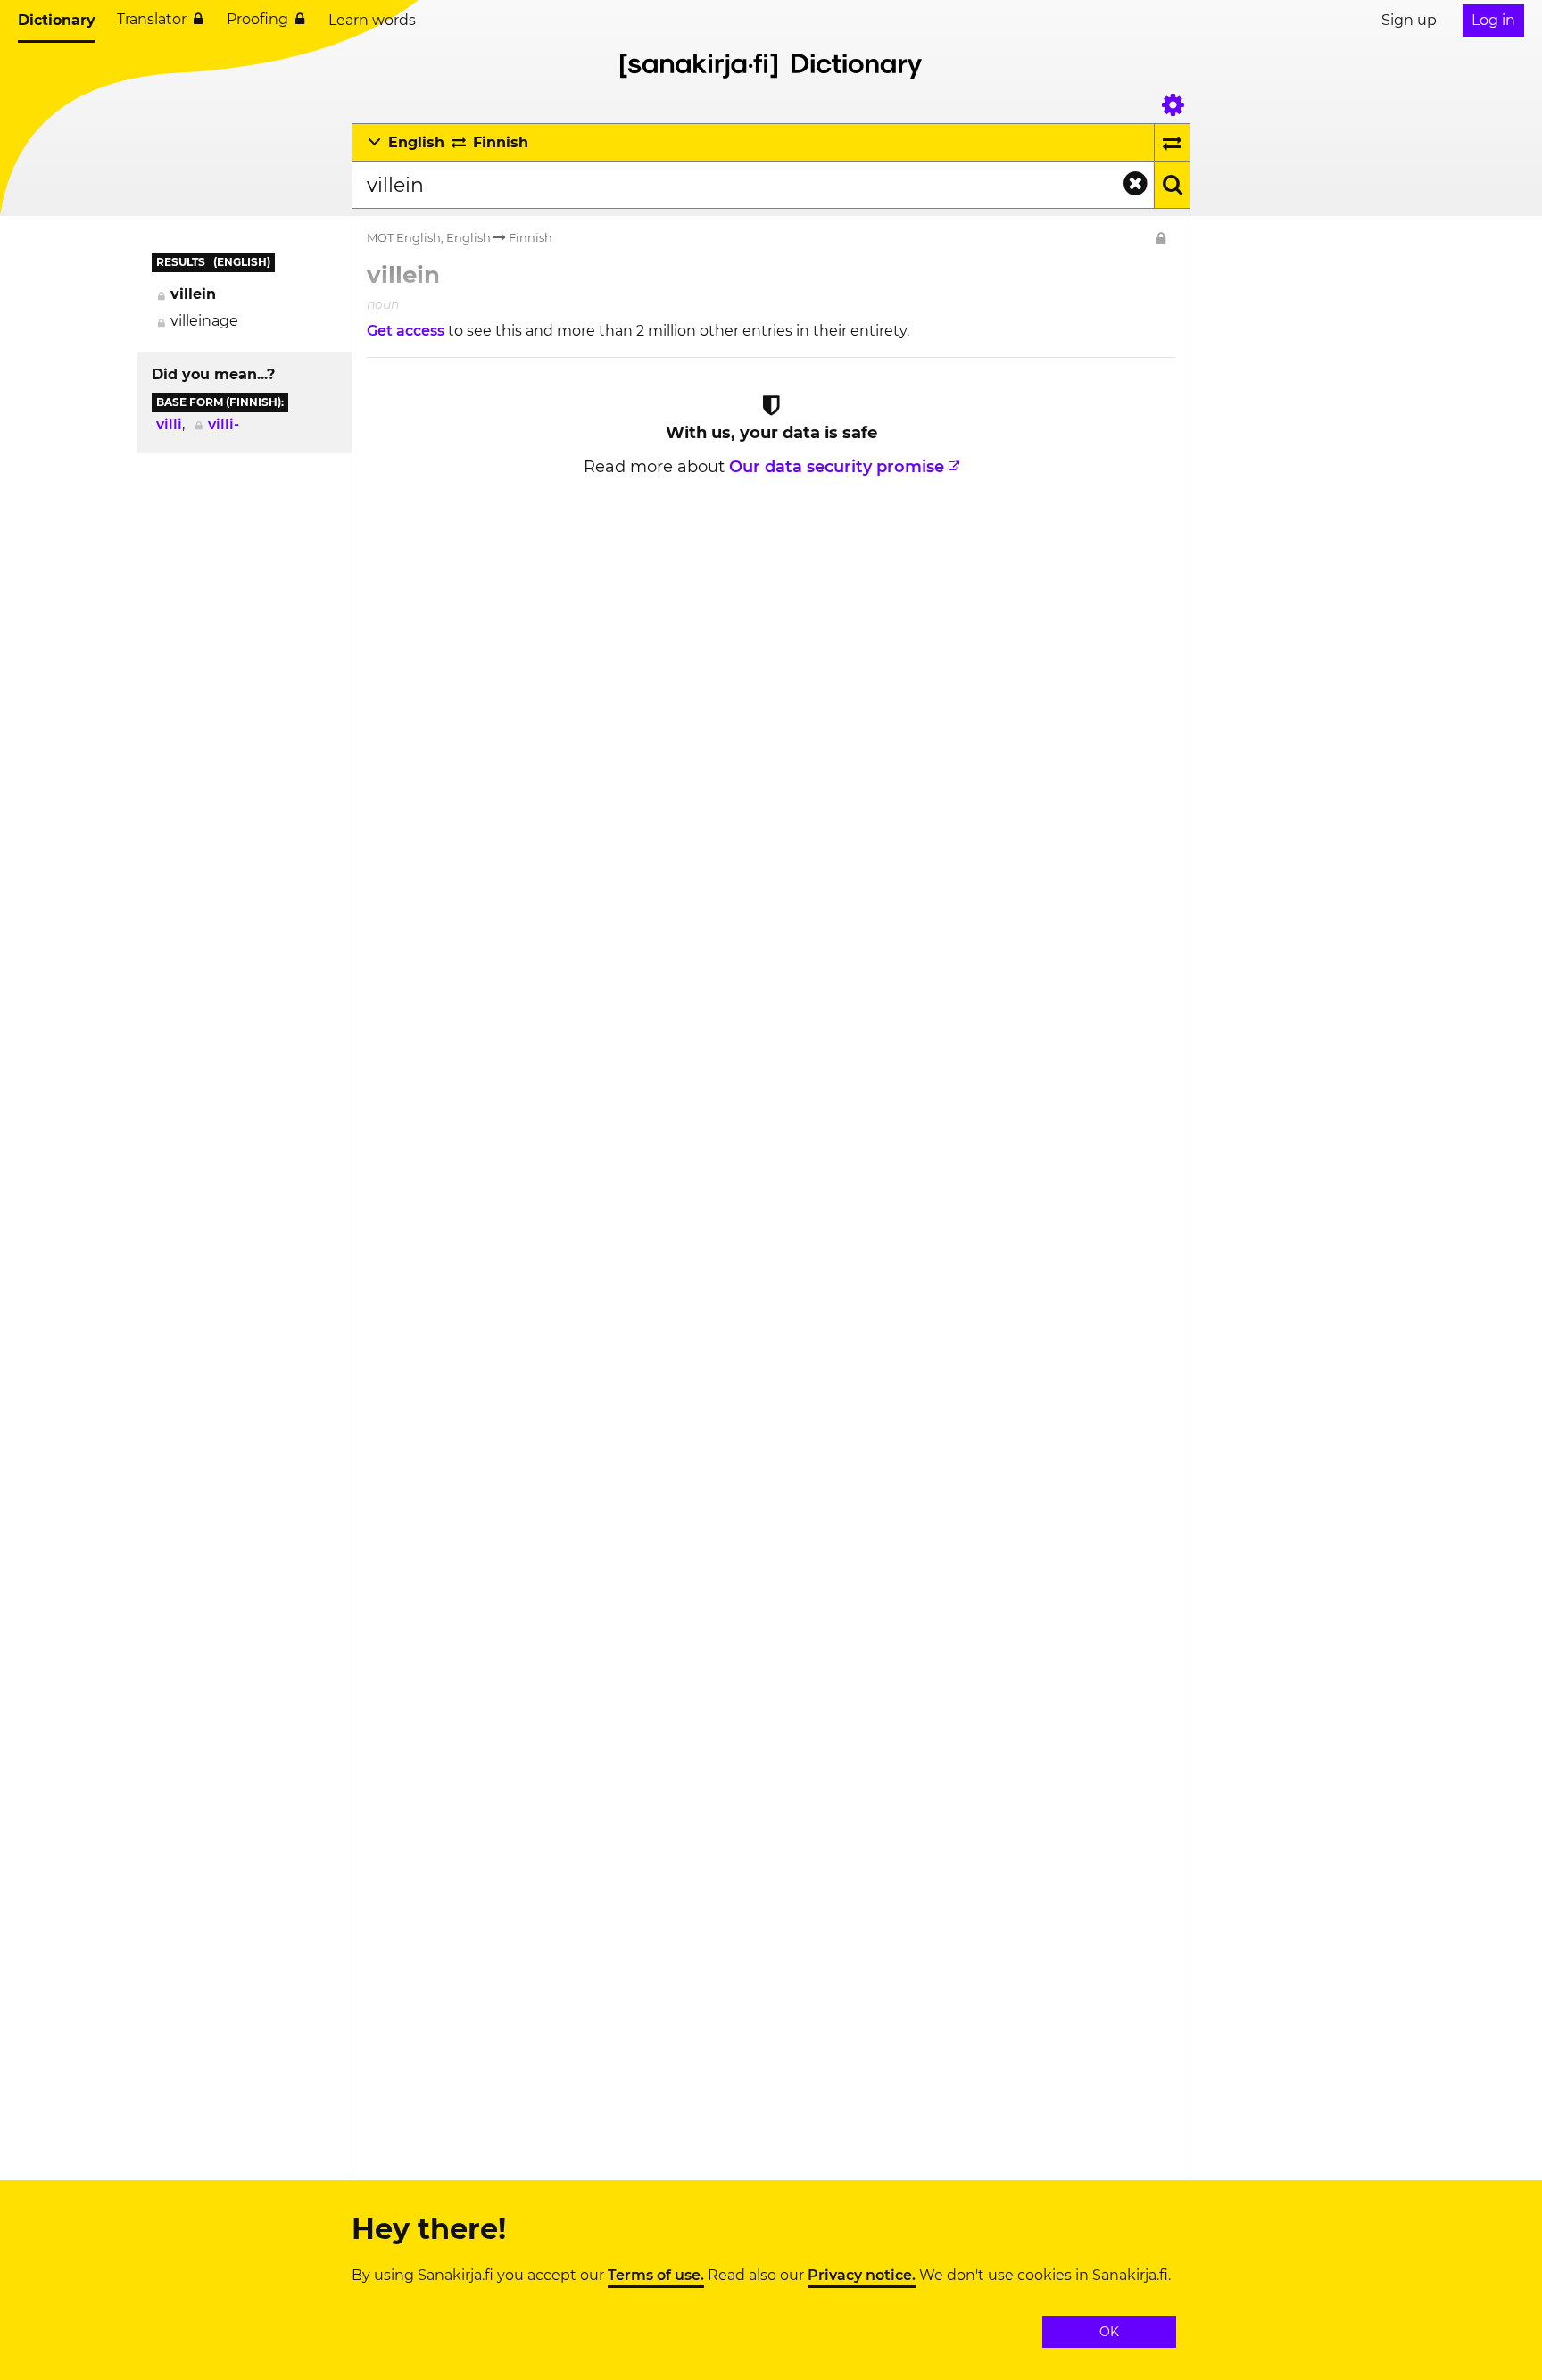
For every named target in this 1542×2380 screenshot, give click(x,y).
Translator (152, 19)
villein (193, 294)
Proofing (257, 19)
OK (1109, 2332)
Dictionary (57, 20)
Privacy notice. (862, 2276)
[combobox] (753, 185)
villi (169, 424)
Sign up (1409, 20)
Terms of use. (656, 2276)
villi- (224, 424)
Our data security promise (837, 467)
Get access (407, 331)
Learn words (372, 20)
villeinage (204, 321)
